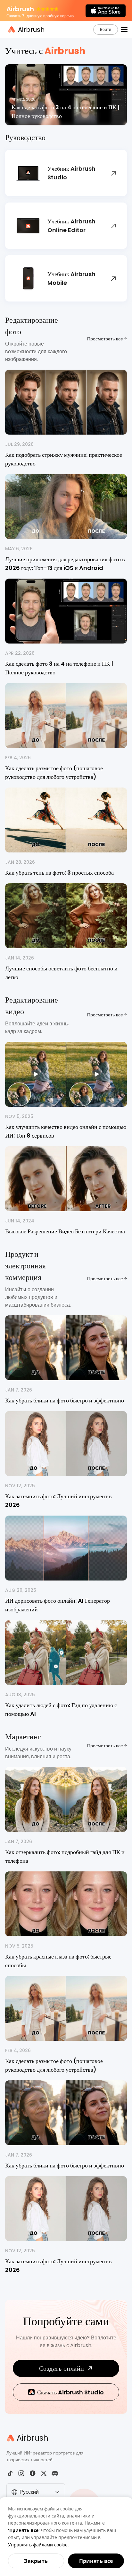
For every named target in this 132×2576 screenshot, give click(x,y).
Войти (106, 29)
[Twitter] (44, 2473)
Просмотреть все (105, 339)
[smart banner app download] (106, 11)
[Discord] (55, 2473)
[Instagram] (21, 2473)
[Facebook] (33, 2473)
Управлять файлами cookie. (38, 2545)
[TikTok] (10, 2473)
